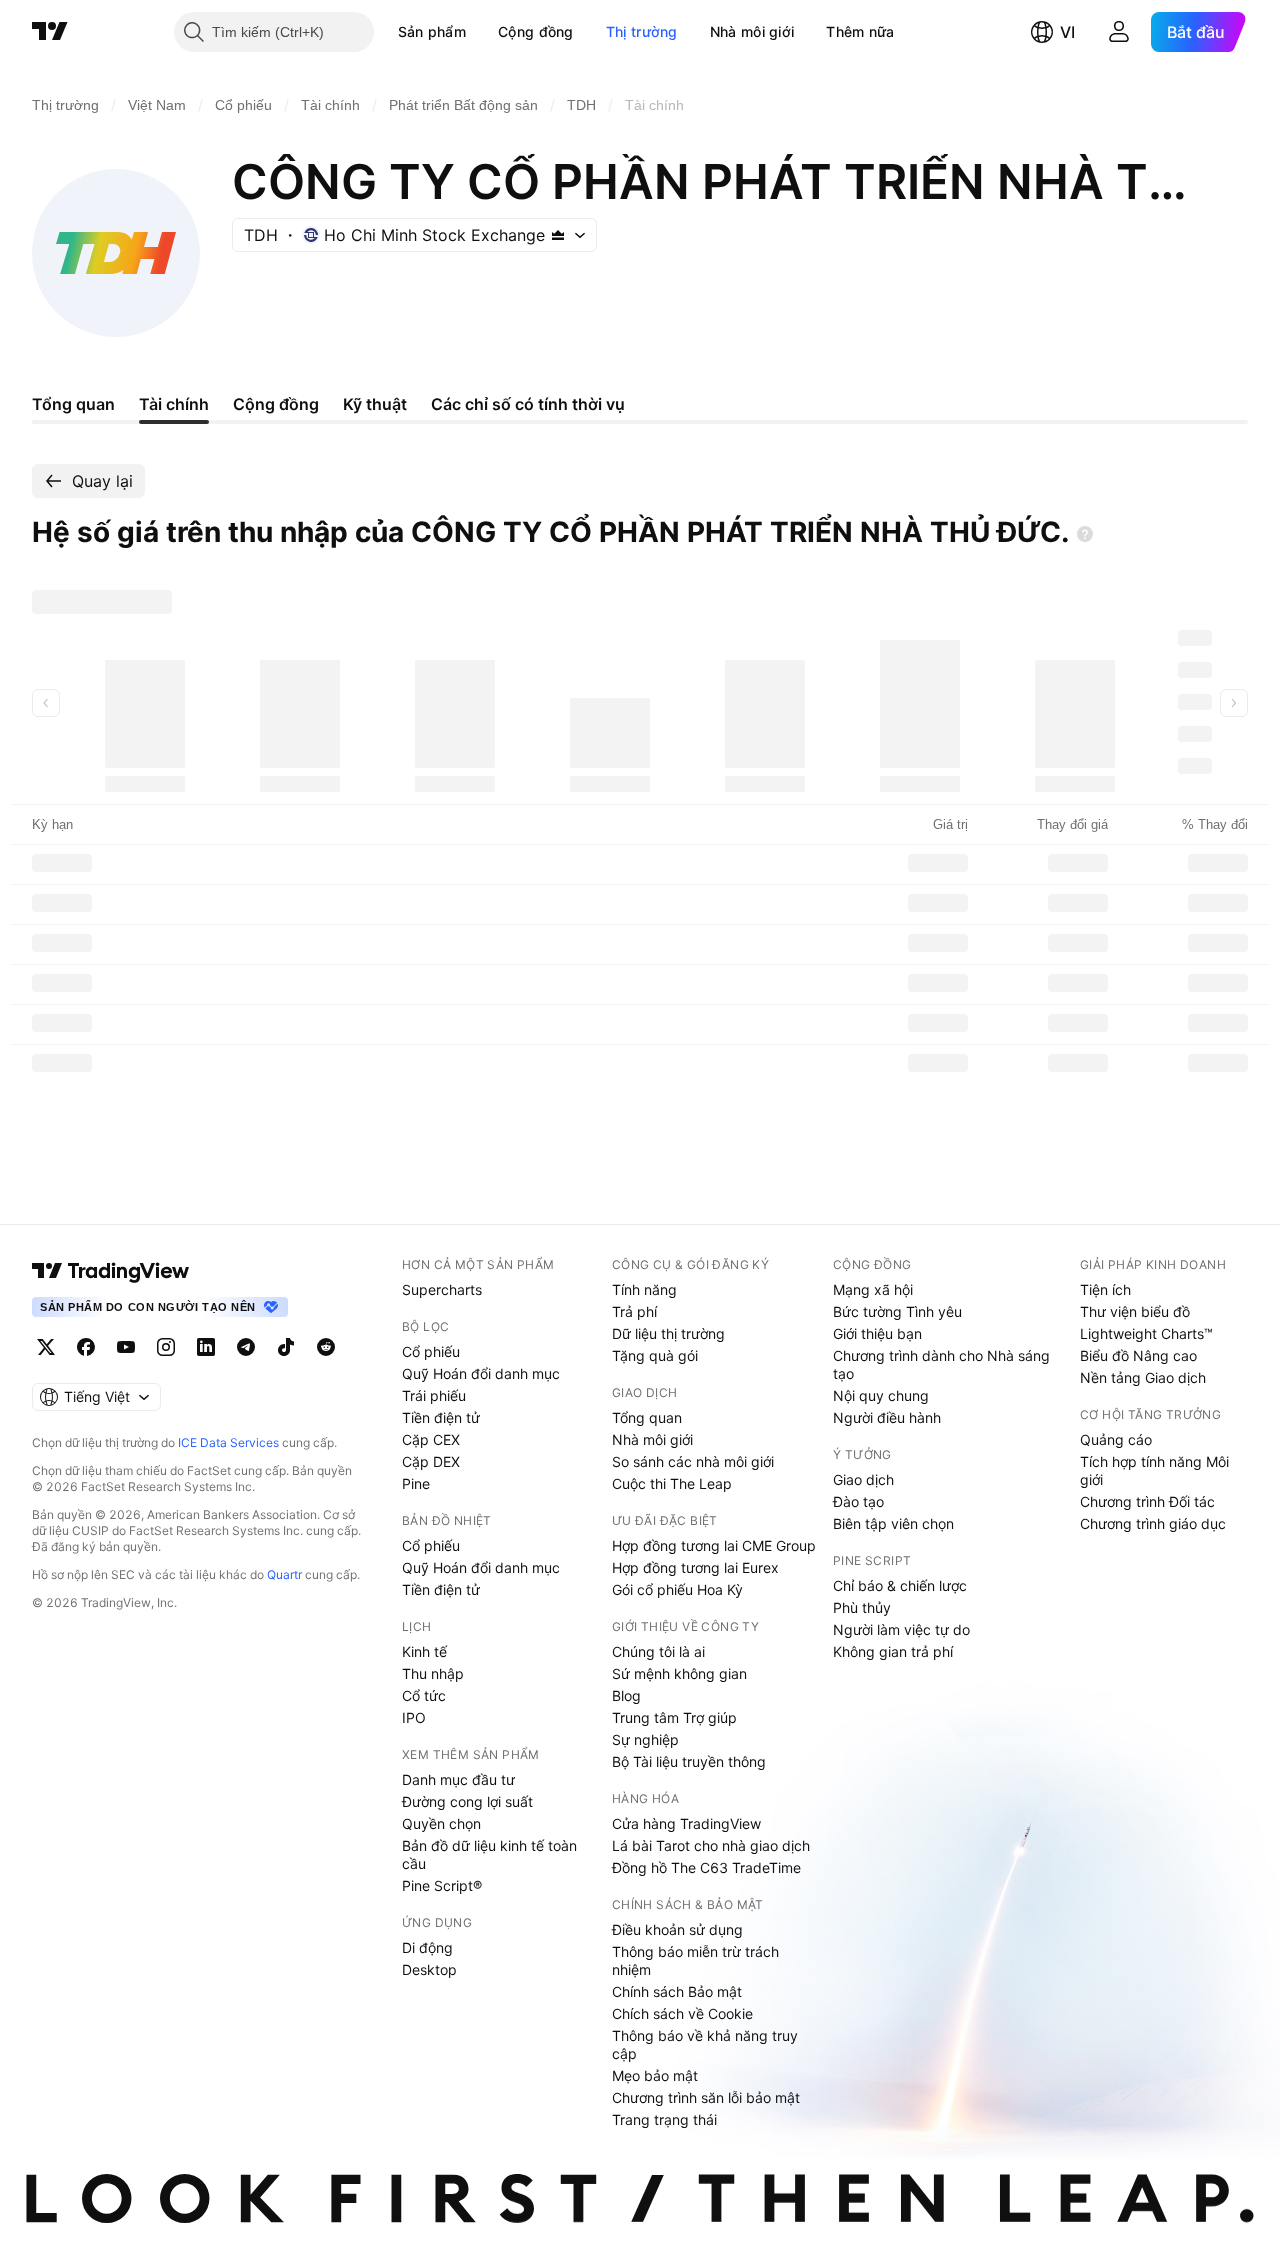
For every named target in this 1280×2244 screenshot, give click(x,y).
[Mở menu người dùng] (1119, 32)
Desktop (429, 1969)
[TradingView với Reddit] (326, 1347)
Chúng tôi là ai (658, 1651)
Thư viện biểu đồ (1135, 1311)
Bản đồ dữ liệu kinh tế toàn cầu (489, 1854)
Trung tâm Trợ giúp (674, 1717)
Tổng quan (647, 1417)
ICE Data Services (228, 1442)
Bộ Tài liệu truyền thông (689, 1761)
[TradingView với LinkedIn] (206, 1347)
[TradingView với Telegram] (246, 1347)
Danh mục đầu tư (458, 1779)
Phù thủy (862, 1607)
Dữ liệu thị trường (668, 1333)
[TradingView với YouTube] (126, 1347)
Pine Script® (442, 1885)
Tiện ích (1105, 1289)
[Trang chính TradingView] (50, 32)
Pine (416, 1483)
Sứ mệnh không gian (679, 1673)
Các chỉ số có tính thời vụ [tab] (528, 404)
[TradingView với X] (46, 1347)
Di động (427, 1947)
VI (1067, 32)
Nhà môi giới (752, 31)
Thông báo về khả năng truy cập (705, 2044)
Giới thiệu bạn (877, 1333)
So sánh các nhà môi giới (693, 1461)
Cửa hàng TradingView (686, 1823)
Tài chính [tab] (174, 404)
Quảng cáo (1116, 1439)
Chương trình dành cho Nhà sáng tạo (941, 1364)
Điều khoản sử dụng (677, 1929)
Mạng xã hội (873, 1289)
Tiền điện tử (441, 1417)
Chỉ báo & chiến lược (900, 1585)
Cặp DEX (431, 1461)
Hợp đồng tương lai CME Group (714, 1545)
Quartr (284, 1574)
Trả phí (634, 1311)
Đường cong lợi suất (467, 1801)
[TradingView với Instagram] (166, 1347)
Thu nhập (433, 1673)
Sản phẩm (432, 31)
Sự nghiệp (645, 1739)
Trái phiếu (434, 1395)
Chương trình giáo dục (1153, 1523)
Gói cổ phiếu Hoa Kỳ (677, 1589)
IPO (414, 1717)
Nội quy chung (881, 1395)
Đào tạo (858, 1501)
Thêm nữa (860, 31)
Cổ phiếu (431, 1351)
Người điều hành (887, 1417)
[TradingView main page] (111, 1271)
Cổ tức (424, 1695)
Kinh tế (424, 1651)
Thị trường (642, 31)
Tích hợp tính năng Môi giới (1154, 1470)
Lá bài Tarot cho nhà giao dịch (711, 1845)
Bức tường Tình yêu (897, 1311)
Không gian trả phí (893, 1651)
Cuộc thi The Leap (672, 1483)
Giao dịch (863, 1479)
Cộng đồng (536, 31)
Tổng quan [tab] (73, 404)
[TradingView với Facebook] (86, 1347)
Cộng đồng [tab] (276, 404)
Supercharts (442, 1289)
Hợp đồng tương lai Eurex (695, 1567)
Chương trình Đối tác (1147, 1501)
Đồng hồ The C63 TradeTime (706, 1867)
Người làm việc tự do (901, 1629)
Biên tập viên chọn (893, 1523)
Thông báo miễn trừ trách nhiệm (695, 1960)
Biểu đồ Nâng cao (1138, 1355)
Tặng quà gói (655, 1355)
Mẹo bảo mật (655, 2075)
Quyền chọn (441, 1823)
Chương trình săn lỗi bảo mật (706, 2097)
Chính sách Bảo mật (677, 1991)
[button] (481, 32)
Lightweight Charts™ (1146, 1333)
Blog (626, 1695)
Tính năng (644, 1289)
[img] (558, 235)
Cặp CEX (431, 1439)
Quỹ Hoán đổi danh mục (481, 1373)
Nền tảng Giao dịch (1143, 1377)
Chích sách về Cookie (682, 2013)
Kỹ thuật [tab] (375, 404)
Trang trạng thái (664, 2119)
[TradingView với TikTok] (286, 1347)
